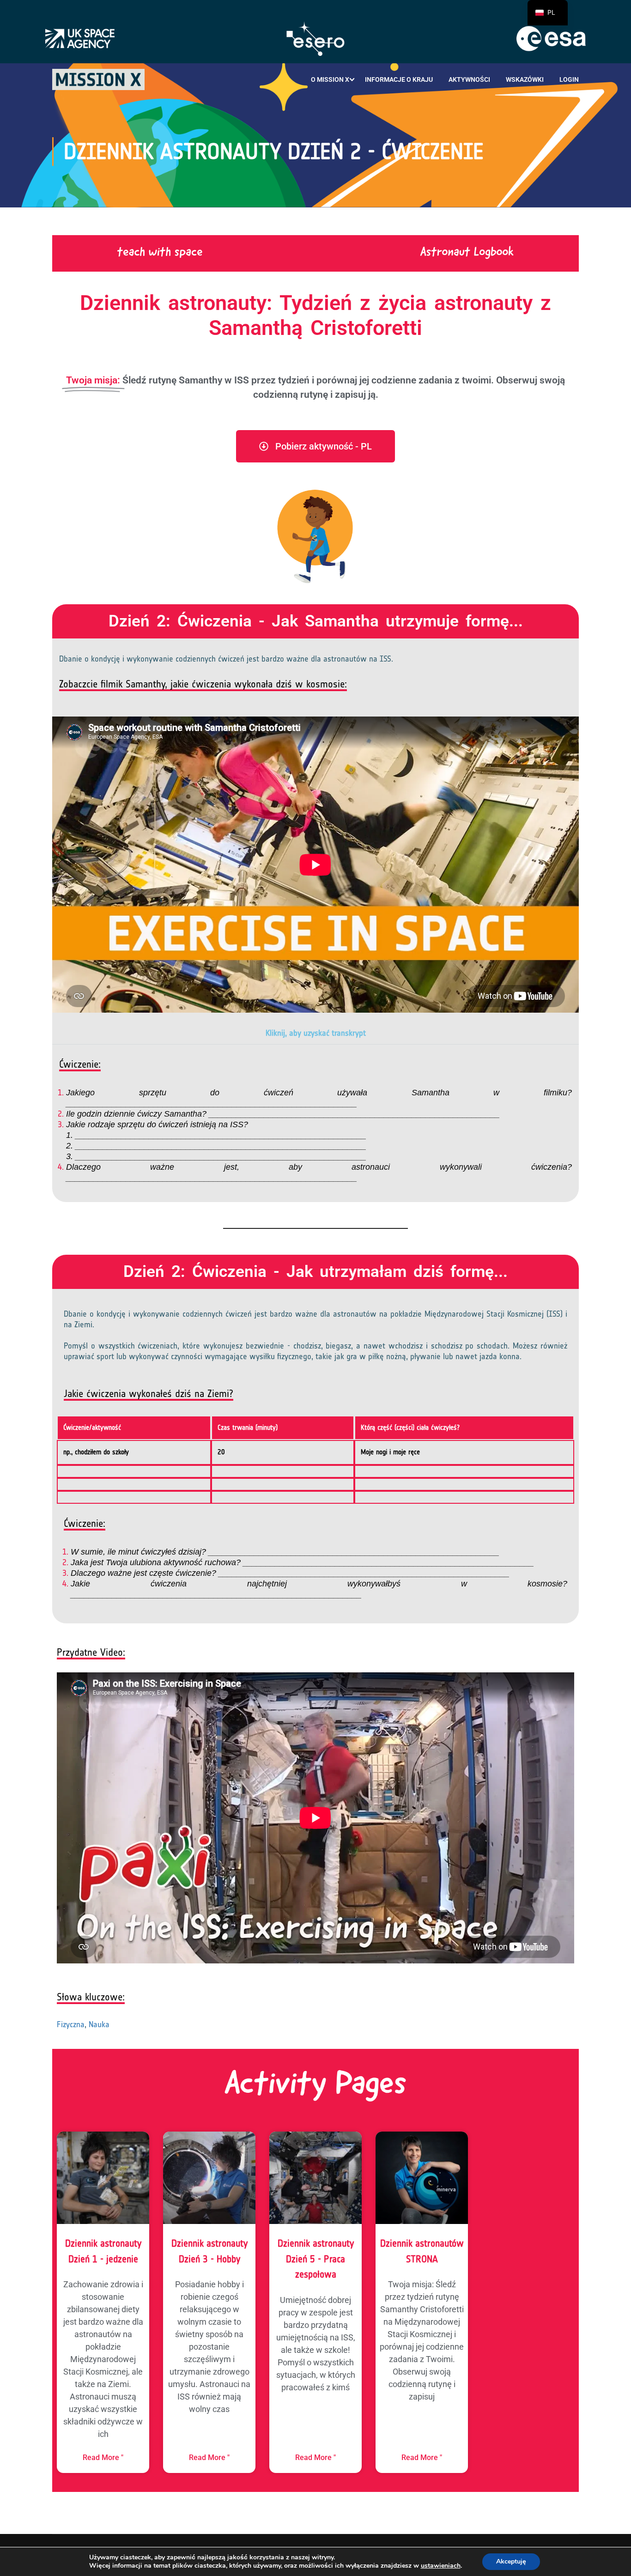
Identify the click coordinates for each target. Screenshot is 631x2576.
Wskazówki (525, 79)
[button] (315, 1033)
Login (569, 79)
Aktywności (469, 79)
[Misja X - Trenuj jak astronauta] (98, 79)
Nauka (99, 2024)
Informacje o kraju (399, 79)
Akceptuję (511, 2561)
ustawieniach (441, 2566)
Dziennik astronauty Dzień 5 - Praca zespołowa (316, 2259)
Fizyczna (71, 2024)
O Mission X (330, 79)
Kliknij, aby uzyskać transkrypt (316, 1033)
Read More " (103, 2458)
